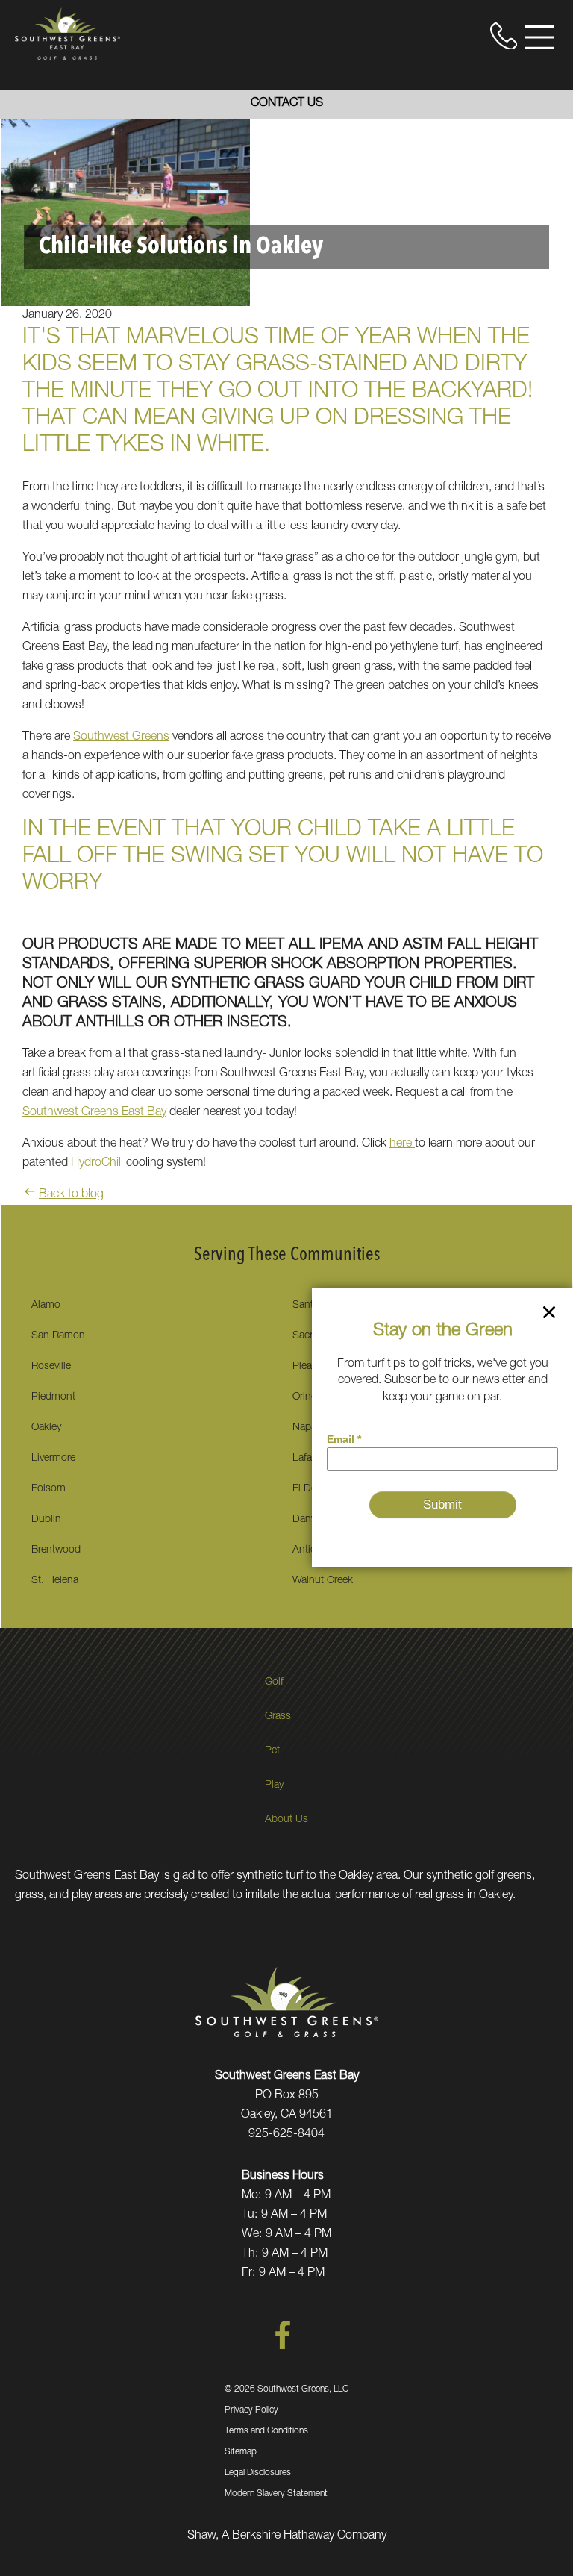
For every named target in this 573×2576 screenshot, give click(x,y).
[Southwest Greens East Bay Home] (68, 34)
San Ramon (58, 1336)
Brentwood (56, 1550)
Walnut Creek (323, 1581)
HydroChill (97, 1164)
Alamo (46, 1306)
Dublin (46, 1520)
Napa (304, 1428)
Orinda (307, 1397)
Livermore (53, 1459)
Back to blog (71, 1195)
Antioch (310, 1550)
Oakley (46, 1428)
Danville (310, 1520)
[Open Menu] (539, 37)
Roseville (51, 1367)
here (402, 1144)
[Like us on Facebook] (283, 2347)
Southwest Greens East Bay (94, 1113)
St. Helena (55, 1581)
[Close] (549, 1315)
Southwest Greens (121, 737)
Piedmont (53, 1397)
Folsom (48, 1489)
